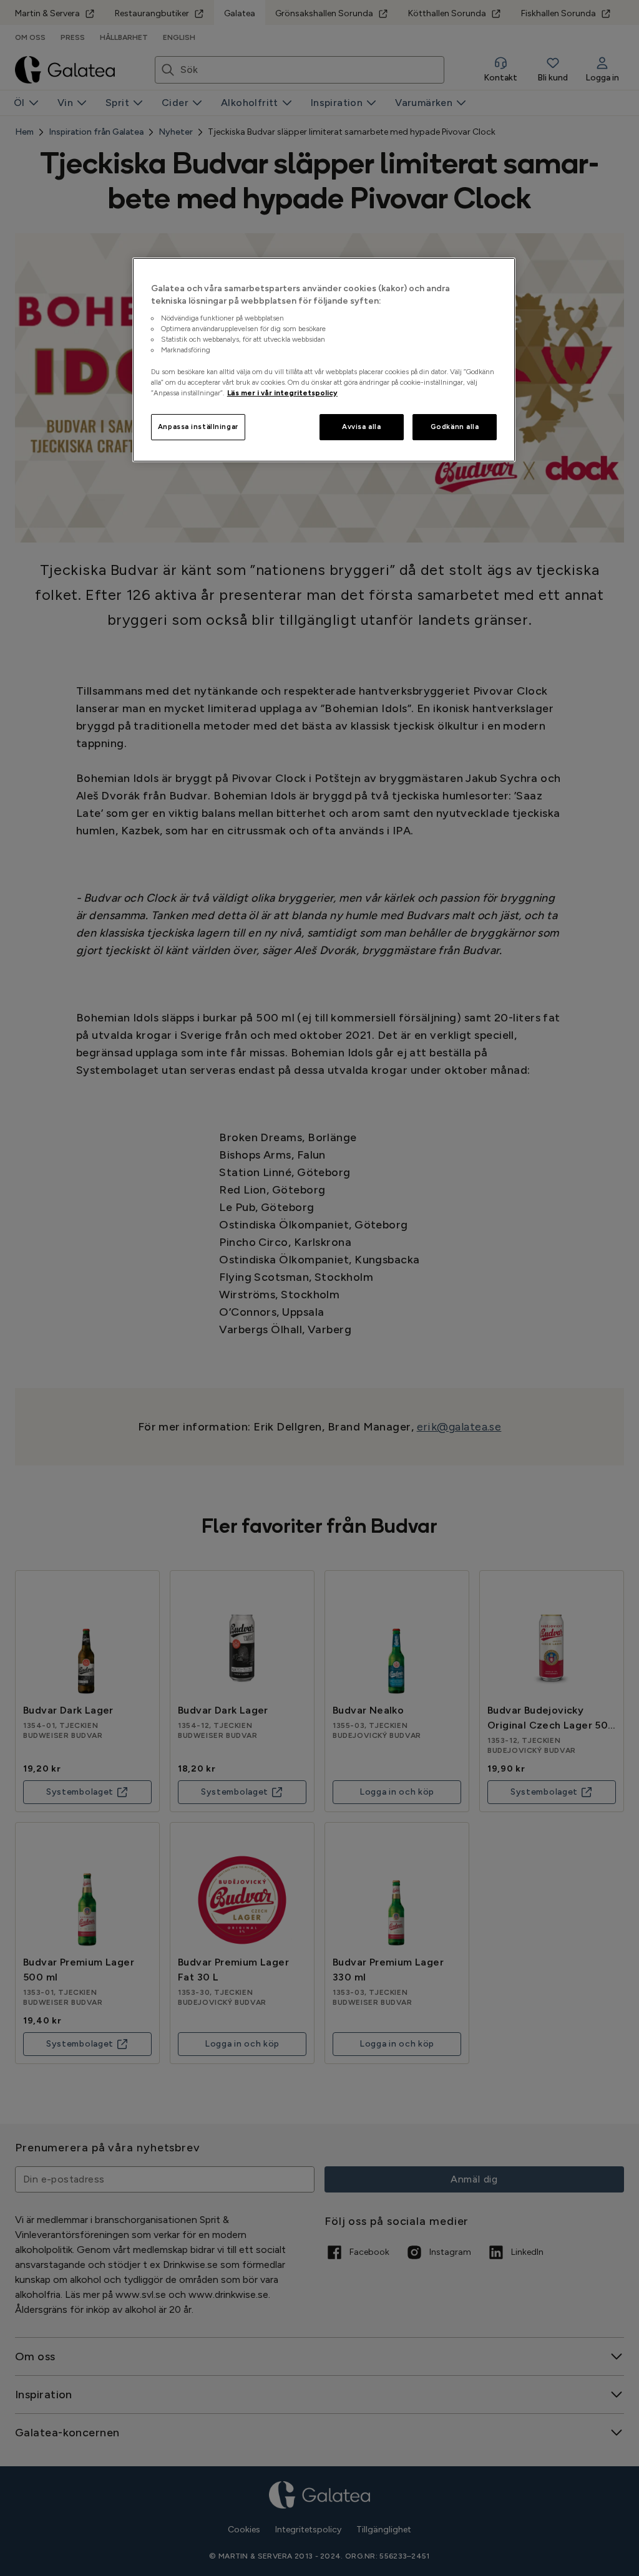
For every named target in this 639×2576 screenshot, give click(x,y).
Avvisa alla (361, 427)
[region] (324, 360)
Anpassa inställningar (198, 427)
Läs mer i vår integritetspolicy (282, 393)
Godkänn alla (455, 427)
